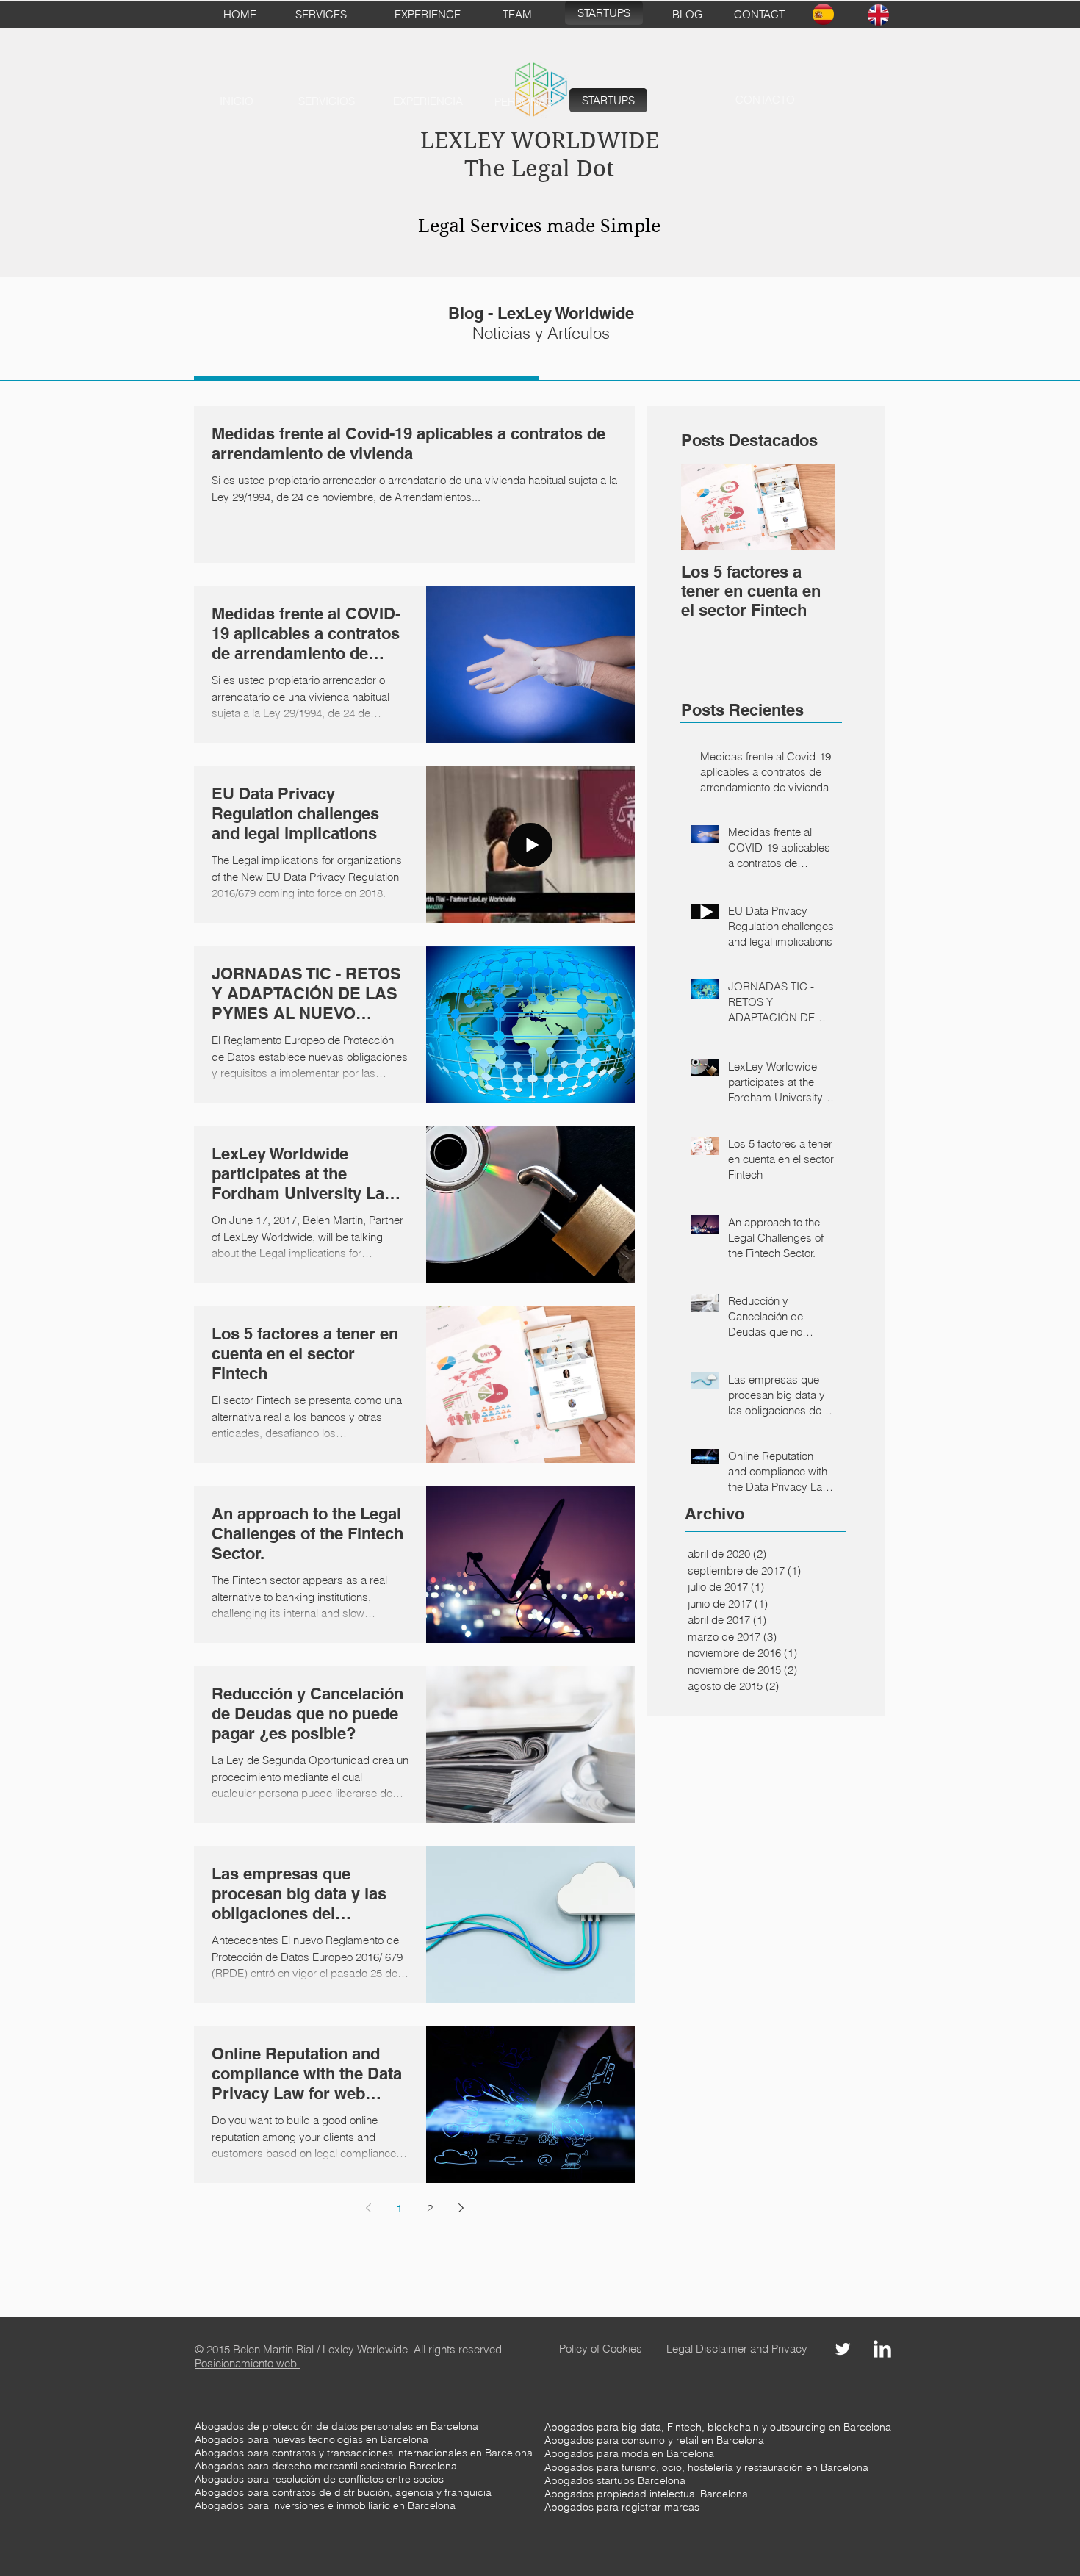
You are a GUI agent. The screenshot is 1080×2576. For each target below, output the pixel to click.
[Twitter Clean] (843, 2349)
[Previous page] (368, 2208)
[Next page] (461, 2208)
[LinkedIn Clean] (882, 2349)
